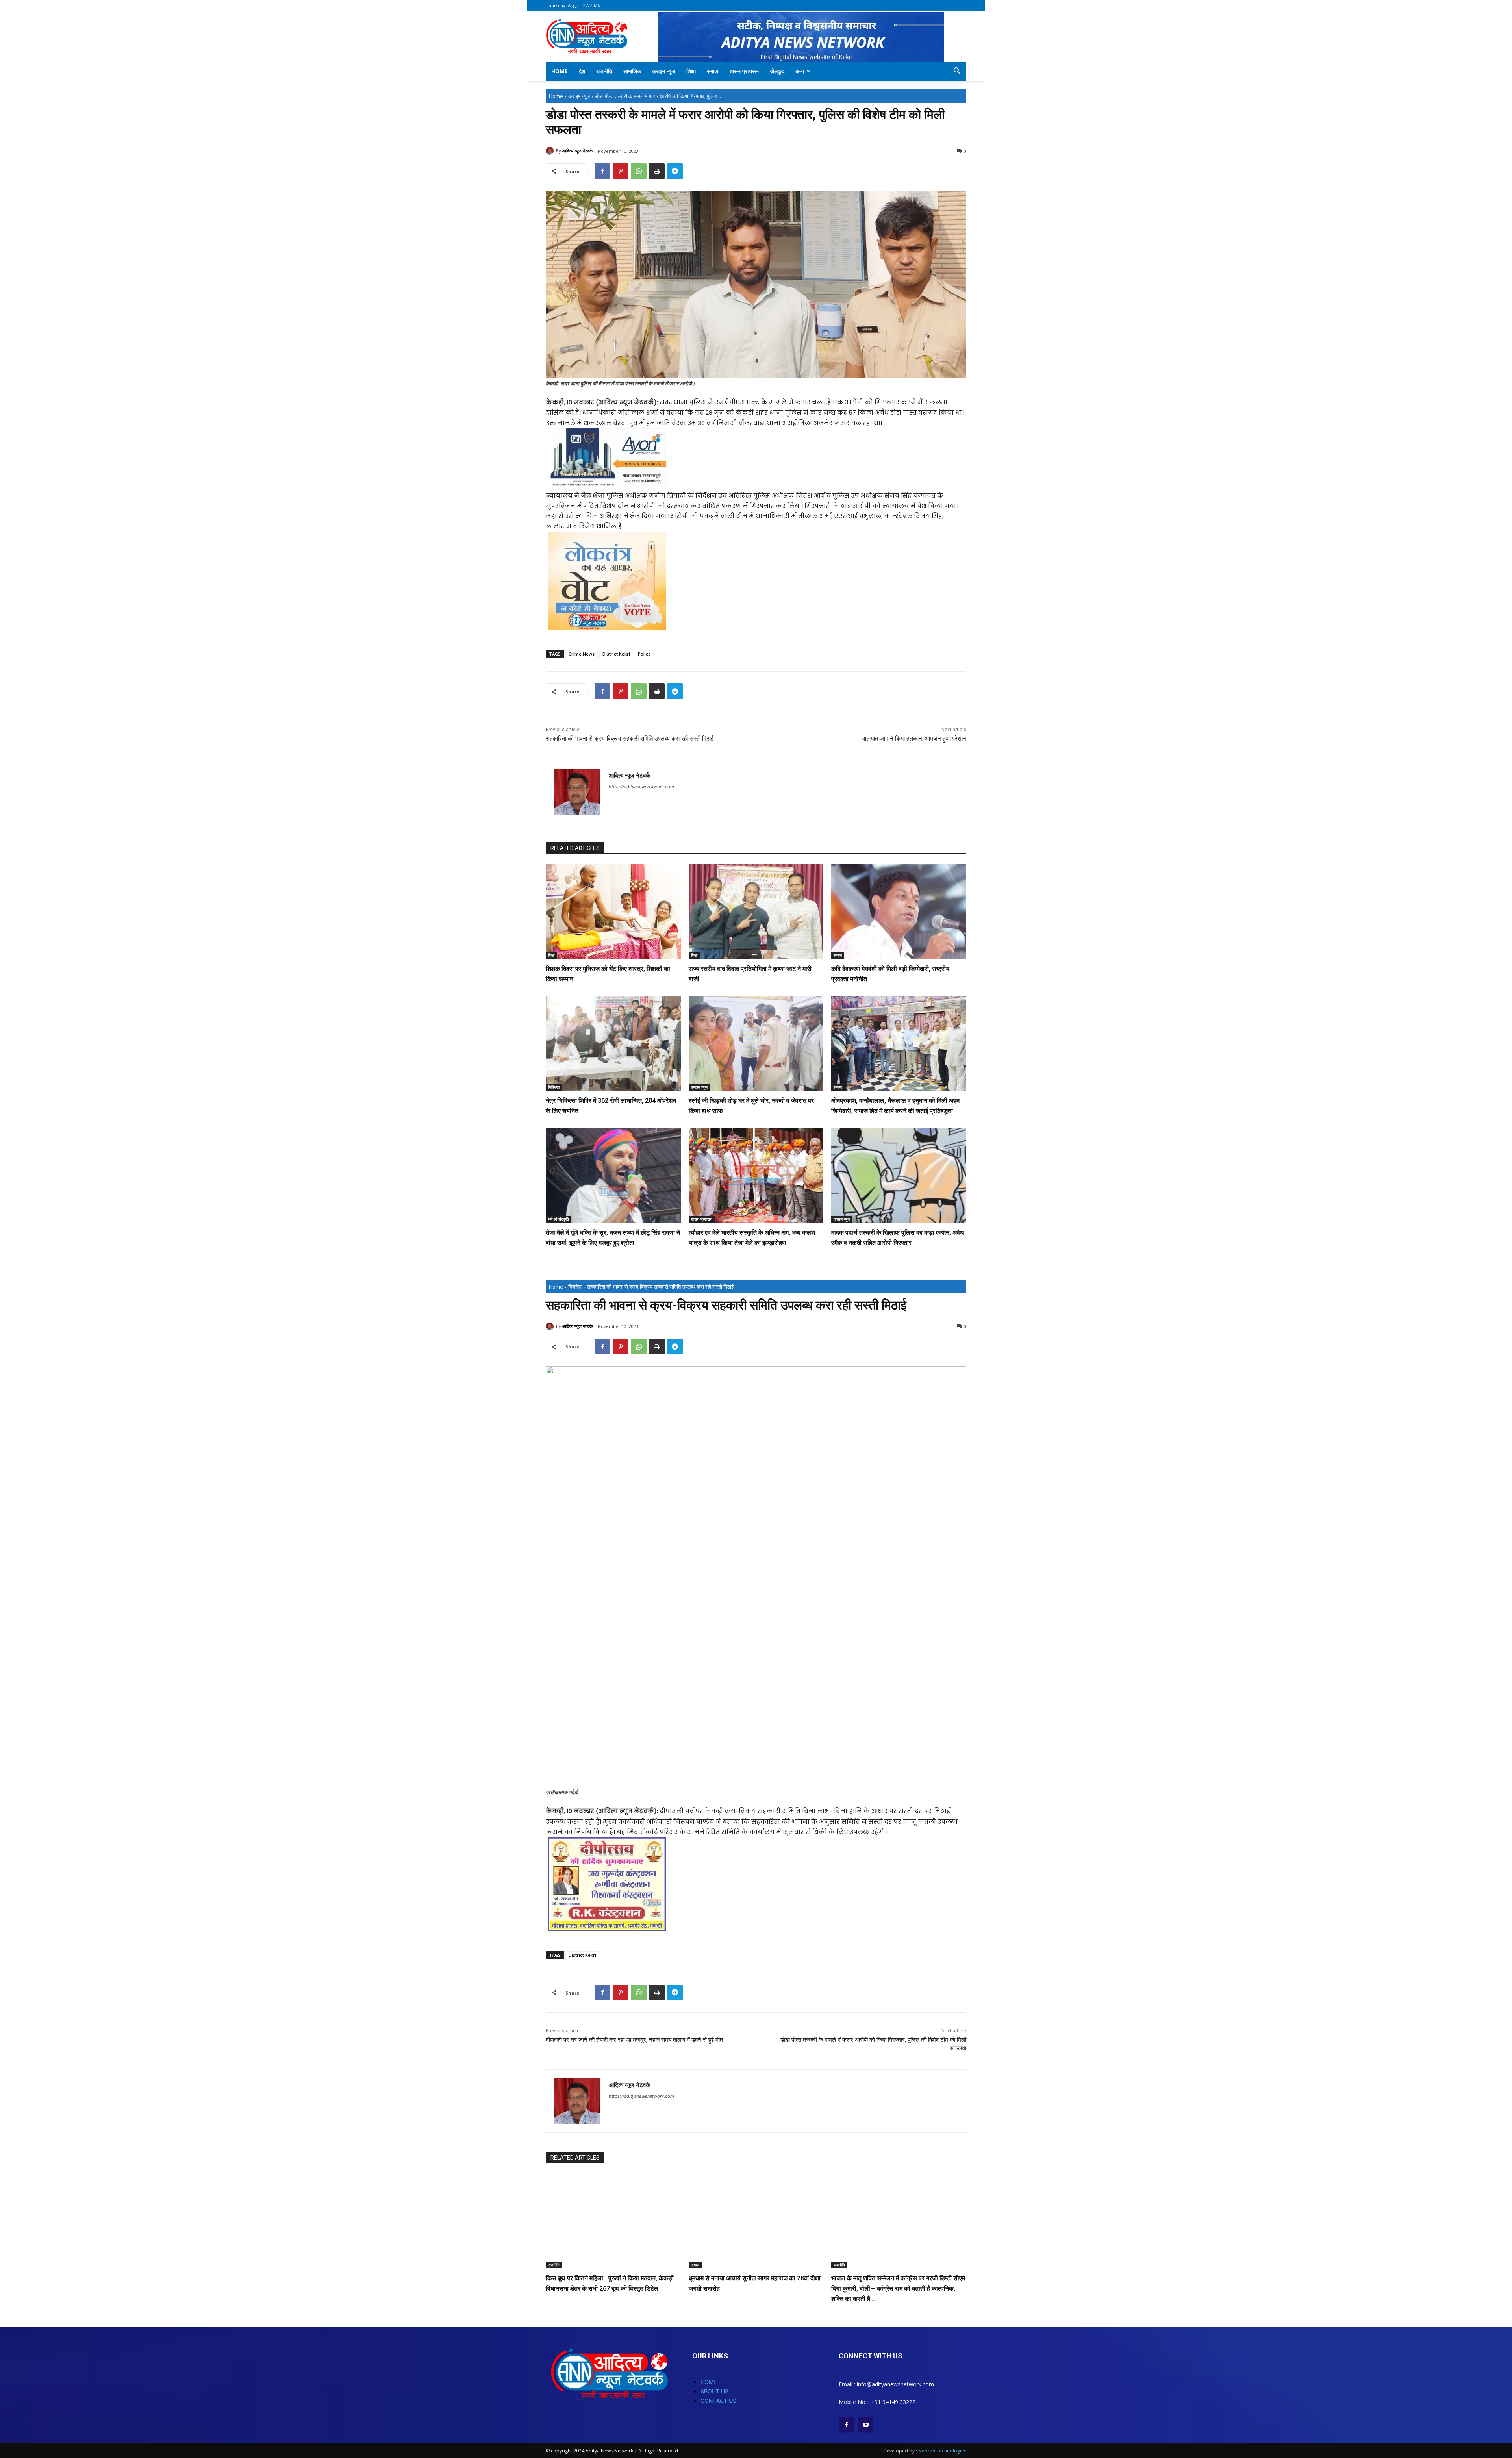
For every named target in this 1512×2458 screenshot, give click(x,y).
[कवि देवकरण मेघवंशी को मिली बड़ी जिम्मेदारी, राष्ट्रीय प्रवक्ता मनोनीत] (899, 911)
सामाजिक (632, 71)
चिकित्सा (554, 1087)
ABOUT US (714, 2391)
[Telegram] (675, 171)
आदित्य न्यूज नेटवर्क (577, 151)
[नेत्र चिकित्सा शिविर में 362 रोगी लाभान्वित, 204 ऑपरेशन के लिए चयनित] (613, 1043)
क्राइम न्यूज (664, 71)
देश (582, 71)
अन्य (800, 71)
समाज (712, 71)
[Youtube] (866, 2425)
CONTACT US (718, 2401)
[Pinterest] (621, 171)
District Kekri (616, 654)
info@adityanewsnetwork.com (895, 2384)
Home (560, 71)
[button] (957, 72)
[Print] (657, 171)
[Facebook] (602, 171)
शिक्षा (691, 71)
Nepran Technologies (942, 2451)
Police (644, 654)
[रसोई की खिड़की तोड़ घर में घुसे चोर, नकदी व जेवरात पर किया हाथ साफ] (756, 1043)
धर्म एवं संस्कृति (559, 1219)
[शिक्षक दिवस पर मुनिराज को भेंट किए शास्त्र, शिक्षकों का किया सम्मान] (613, 911)
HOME (709, 2382)
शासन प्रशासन (744, 71)
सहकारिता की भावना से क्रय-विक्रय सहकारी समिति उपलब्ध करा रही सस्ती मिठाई (630, 739)
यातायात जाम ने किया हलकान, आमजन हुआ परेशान (914, 739)
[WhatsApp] (639, 171)
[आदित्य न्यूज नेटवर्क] (551, 151)
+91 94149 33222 (893, 2402)
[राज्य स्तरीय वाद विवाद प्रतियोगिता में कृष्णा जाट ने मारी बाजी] (756, 911)
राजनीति (604, 71)
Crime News (582, 654)
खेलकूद (777, 71)
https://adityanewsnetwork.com (641, 787)
